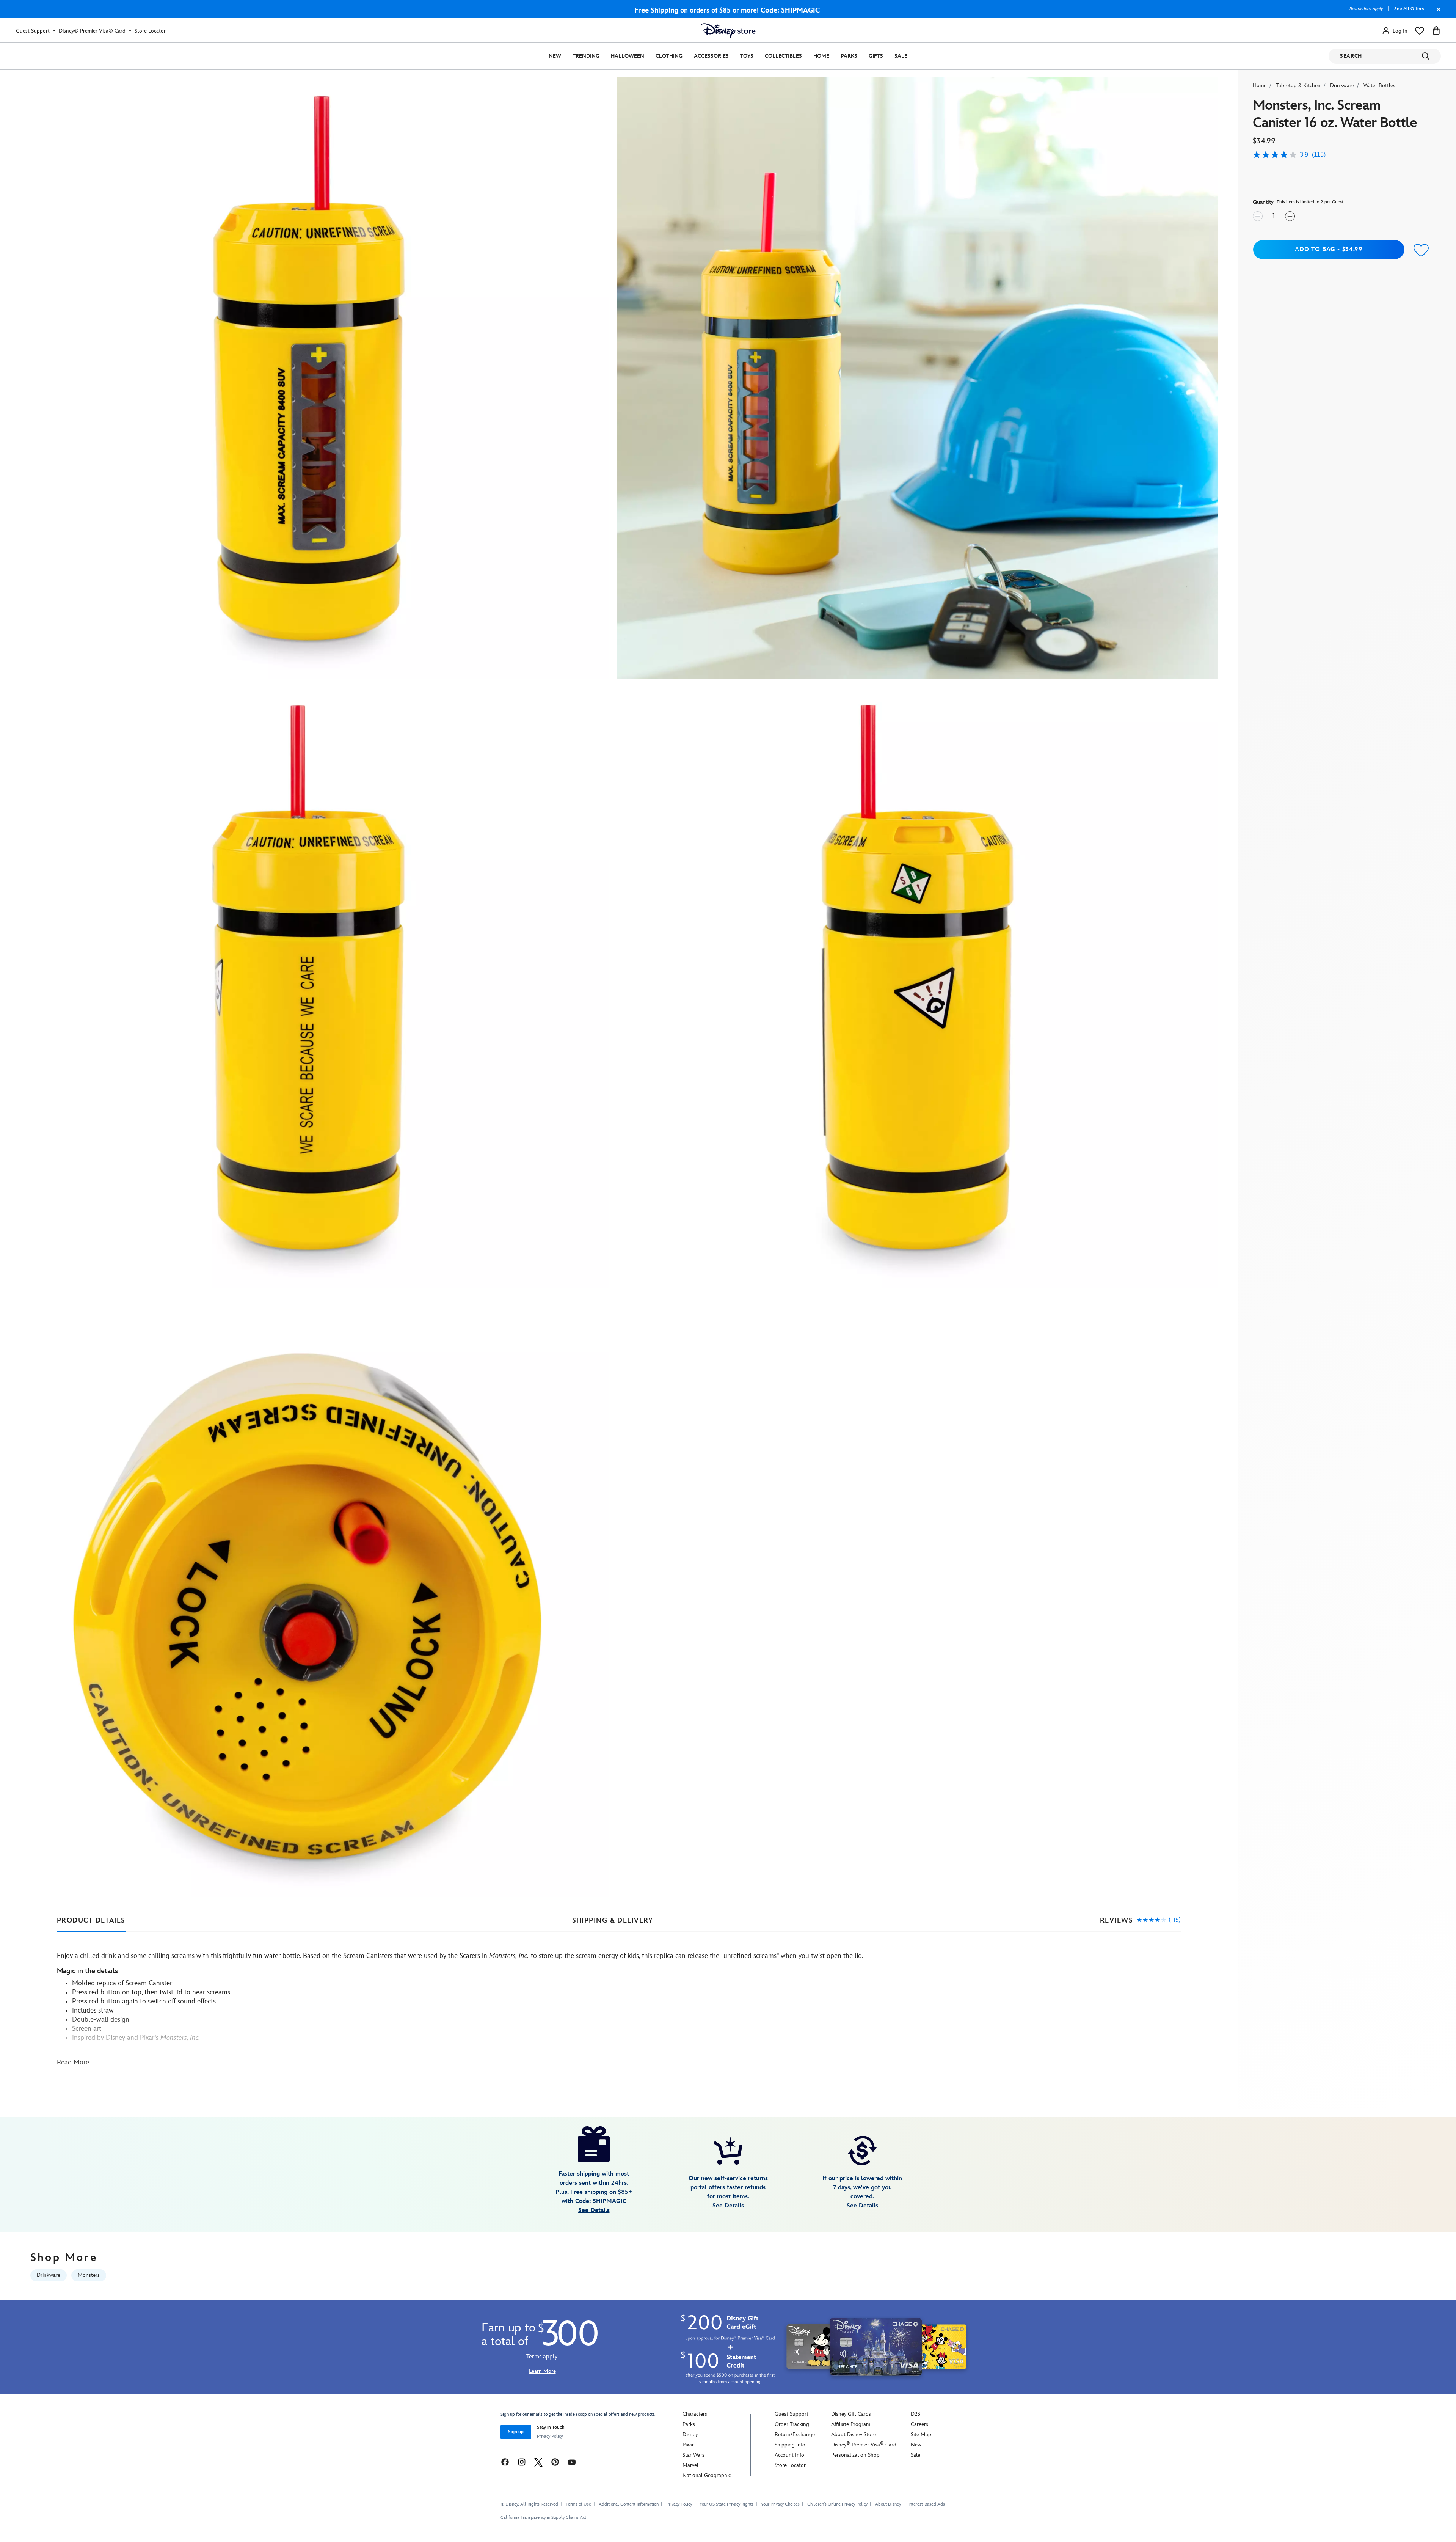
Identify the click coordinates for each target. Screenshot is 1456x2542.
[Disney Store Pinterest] (555, 2462)
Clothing (669, 56)
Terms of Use (578, 2504)
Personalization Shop (855, 2455)
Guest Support (33, 31)
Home (821, 56)
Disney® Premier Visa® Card (92, 31)
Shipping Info (790, 2445)
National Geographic (707, 2475)
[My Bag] (1436, 31)
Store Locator (150, 31)
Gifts (876, 56)
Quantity (1263, 202)
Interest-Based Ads (927, 2504)
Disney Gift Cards (851, 2414)
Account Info (789, 2455)
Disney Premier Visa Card (864, 2445)
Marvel (690, 2465)
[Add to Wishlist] (1421, 251)
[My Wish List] (1420, 31)
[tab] (91, 1921)
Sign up (516, 2432)
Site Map (921, 2434)
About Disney (888, 2504)
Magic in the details (87, 1971)
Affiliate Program (851, 2424)
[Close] (1437, 13)
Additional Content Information (629, 2504)
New (555, 56)
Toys (747, 56)
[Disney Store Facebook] (505, 2462)
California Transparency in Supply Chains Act (543, 2518)
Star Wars (693, 2455)
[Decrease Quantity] (1258, 216)
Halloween (628, 56)
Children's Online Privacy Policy (837, 2504)
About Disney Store (854, 2434)
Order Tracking (792, 2424)
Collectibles (783, 56)
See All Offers (1409, 9)
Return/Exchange (795, 2434)
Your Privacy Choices (780, 2504)
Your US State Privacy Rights (726, 2504)
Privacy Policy (550, 2436)
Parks (849, 56)
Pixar (688, 2445)
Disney (690, 2434)
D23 (915, 2414)
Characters (695, 2414)
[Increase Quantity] (1290, 216)
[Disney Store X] (538, 2462)
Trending (586, 56)
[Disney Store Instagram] (522, 2462)
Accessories (711, 56)
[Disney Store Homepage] (728, 31)
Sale (901, 56)
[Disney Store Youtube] (572, 2462)
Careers (919, 2424)
